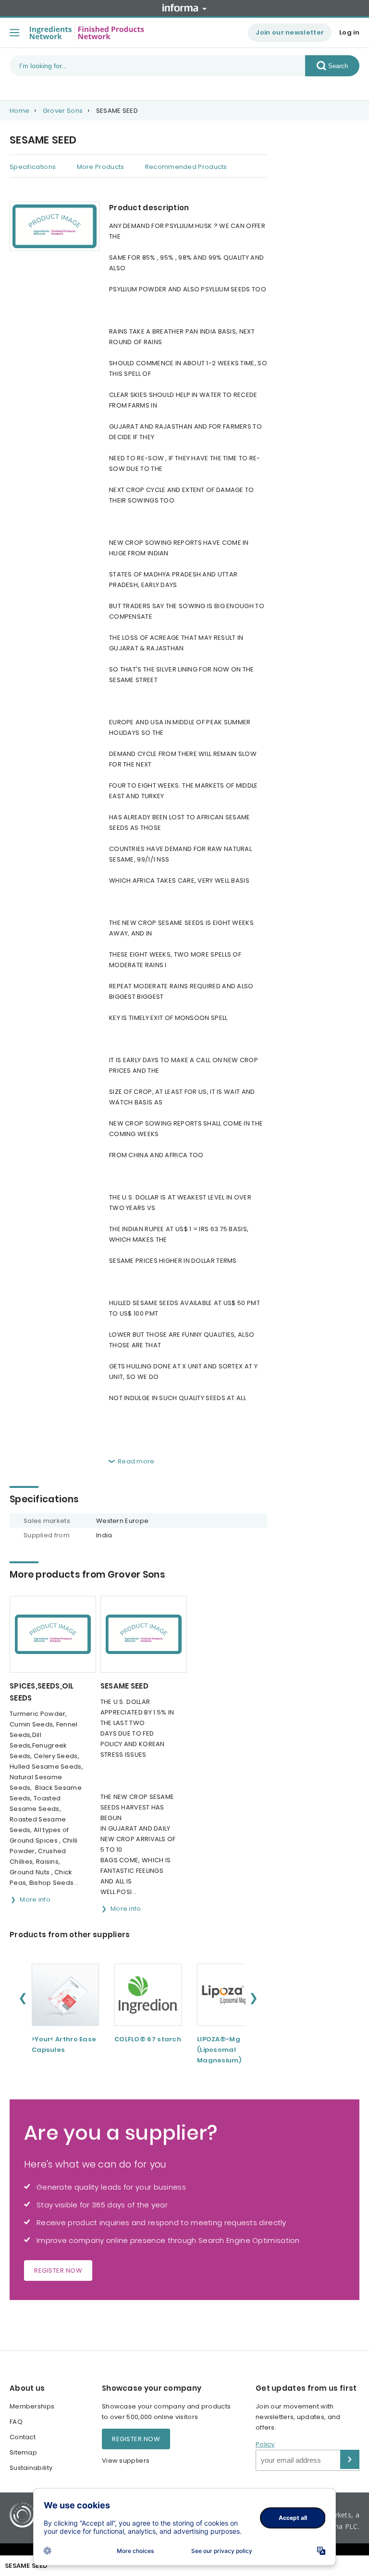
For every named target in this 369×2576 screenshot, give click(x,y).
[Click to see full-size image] (55, 226)
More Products (101, 167)
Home (19, 111)
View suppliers (126, 2461)
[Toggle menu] (14, 33)
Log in (349, 32)
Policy (265, 2444)
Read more (136, 1461)
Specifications (33, 167)
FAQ (16, 2422)
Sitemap (23, 2452)
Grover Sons (63, 111)
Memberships (32, 2406)
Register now (58, 2270)
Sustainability (31, 2468)
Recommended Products (186, 167)
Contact (23, 2437)
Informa (184, 8)
